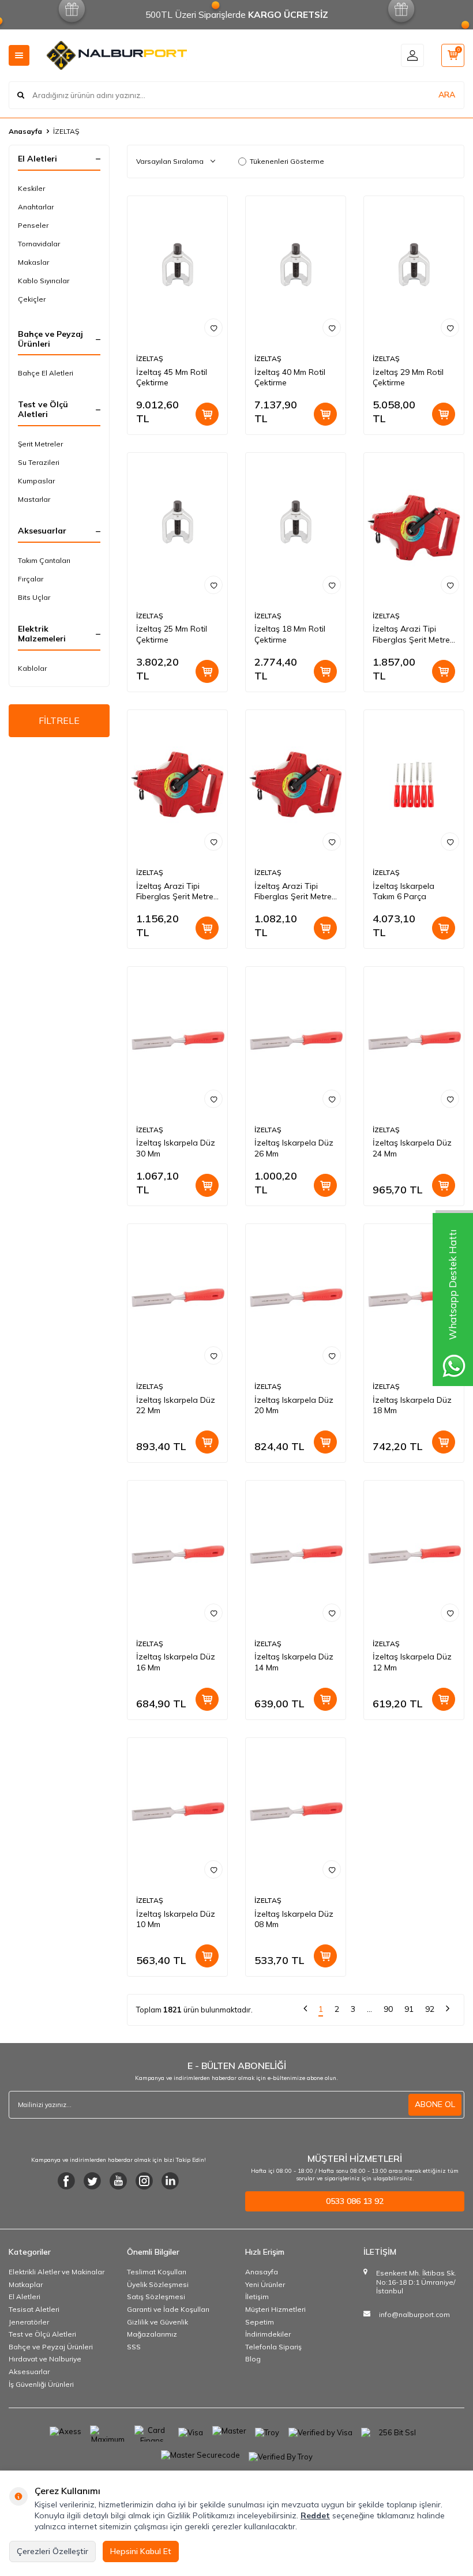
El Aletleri (25, 2297)
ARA (447, 95)
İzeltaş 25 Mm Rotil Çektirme (172, 634)
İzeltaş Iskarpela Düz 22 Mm (176, 1405)
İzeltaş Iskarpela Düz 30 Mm (176, 1148)
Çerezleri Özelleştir (52, 2551)
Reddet (315, 2515)
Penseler (33, 225)
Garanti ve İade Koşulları (168, 2309)
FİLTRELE (59, 720)
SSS (134, 2347)
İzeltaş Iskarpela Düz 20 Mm (294, 1405)
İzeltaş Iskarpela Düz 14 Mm (294, 1662)
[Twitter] (92, 2181)
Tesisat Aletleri (34, 2309)
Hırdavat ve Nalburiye (45, 2359)
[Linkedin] (170, 2181)
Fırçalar (31, 579)
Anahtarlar (36, 207)
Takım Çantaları (44, 560)
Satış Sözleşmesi (156, 2297)
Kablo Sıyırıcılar (44, 281)
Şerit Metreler (40, 444)
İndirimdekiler (268, 2334)
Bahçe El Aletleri (46, 373)
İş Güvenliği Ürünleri (41, 2384)
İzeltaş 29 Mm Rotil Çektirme (408, 378)
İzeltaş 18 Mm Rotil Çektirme (290, 634)
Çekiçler (32, 299)
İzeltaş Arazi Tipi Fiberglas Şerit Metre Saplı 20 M (293, 892)
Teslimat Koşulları (157, 2272)
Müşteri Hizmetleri (275, 2309)
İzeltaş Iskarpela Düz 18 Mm (412, 1405)
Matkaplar (26, 2284)
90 (388, 2009)
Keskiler (31, 188)
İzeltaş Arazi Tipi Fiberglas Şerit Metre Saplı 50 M (411, 634)
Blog (253, 2359)
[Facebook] (66, 2181)
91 (409, 2009)
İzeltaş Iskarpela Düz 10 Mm (176, 1919)
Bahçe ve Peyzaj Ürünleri (51, 2347)
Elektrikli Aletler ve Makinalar (57, 2272)
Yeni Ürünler (265, 2284)
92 (430, 2009)
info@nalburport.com (414, 2314)
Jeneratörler (29, 2322)
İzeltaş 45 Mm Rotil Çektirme (172, 378)
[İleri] (448, 2010)
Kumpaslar (36, 481)
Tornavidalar (39, 244)
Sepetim (260, 2322)
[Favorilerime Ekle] (213, 328)
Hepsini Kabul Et (141, 2551)
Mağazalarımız (152, 2334)
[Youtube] (118, 2181)
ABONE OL (435, 2104)
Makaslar (33, 262)
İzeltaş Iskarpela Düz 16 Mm (176, 1662)
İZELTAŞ (150, 358)
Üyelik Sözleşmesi (158, 2284)
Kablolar (32, 668)
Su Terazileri (39, 462)
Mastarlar (34, 499)
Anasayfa (25, 131)
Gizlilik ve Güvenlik (157, 2322)
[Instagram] (144, 2181)
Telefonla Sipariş (273, 2347)
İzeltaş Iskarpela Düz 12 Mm (412, 1662)
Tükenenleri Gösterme (287, 161)
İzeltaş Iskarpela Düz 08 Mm (294, 1919)
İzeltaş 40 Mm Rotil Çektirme (290, 378)
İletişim (257, 2297)
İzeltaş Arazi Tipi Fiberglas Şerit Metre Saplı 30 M (175, 892)
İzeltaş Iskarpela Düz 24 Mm (412, 1148)
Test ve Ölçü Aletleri (42, 2334)
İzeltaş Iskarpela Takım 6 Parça (403, 891)
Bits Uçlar (34, 597)
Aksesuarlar (29, 2372)
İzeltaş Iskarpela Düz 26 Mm (294, 1148)
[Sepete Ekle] (207, 414)
